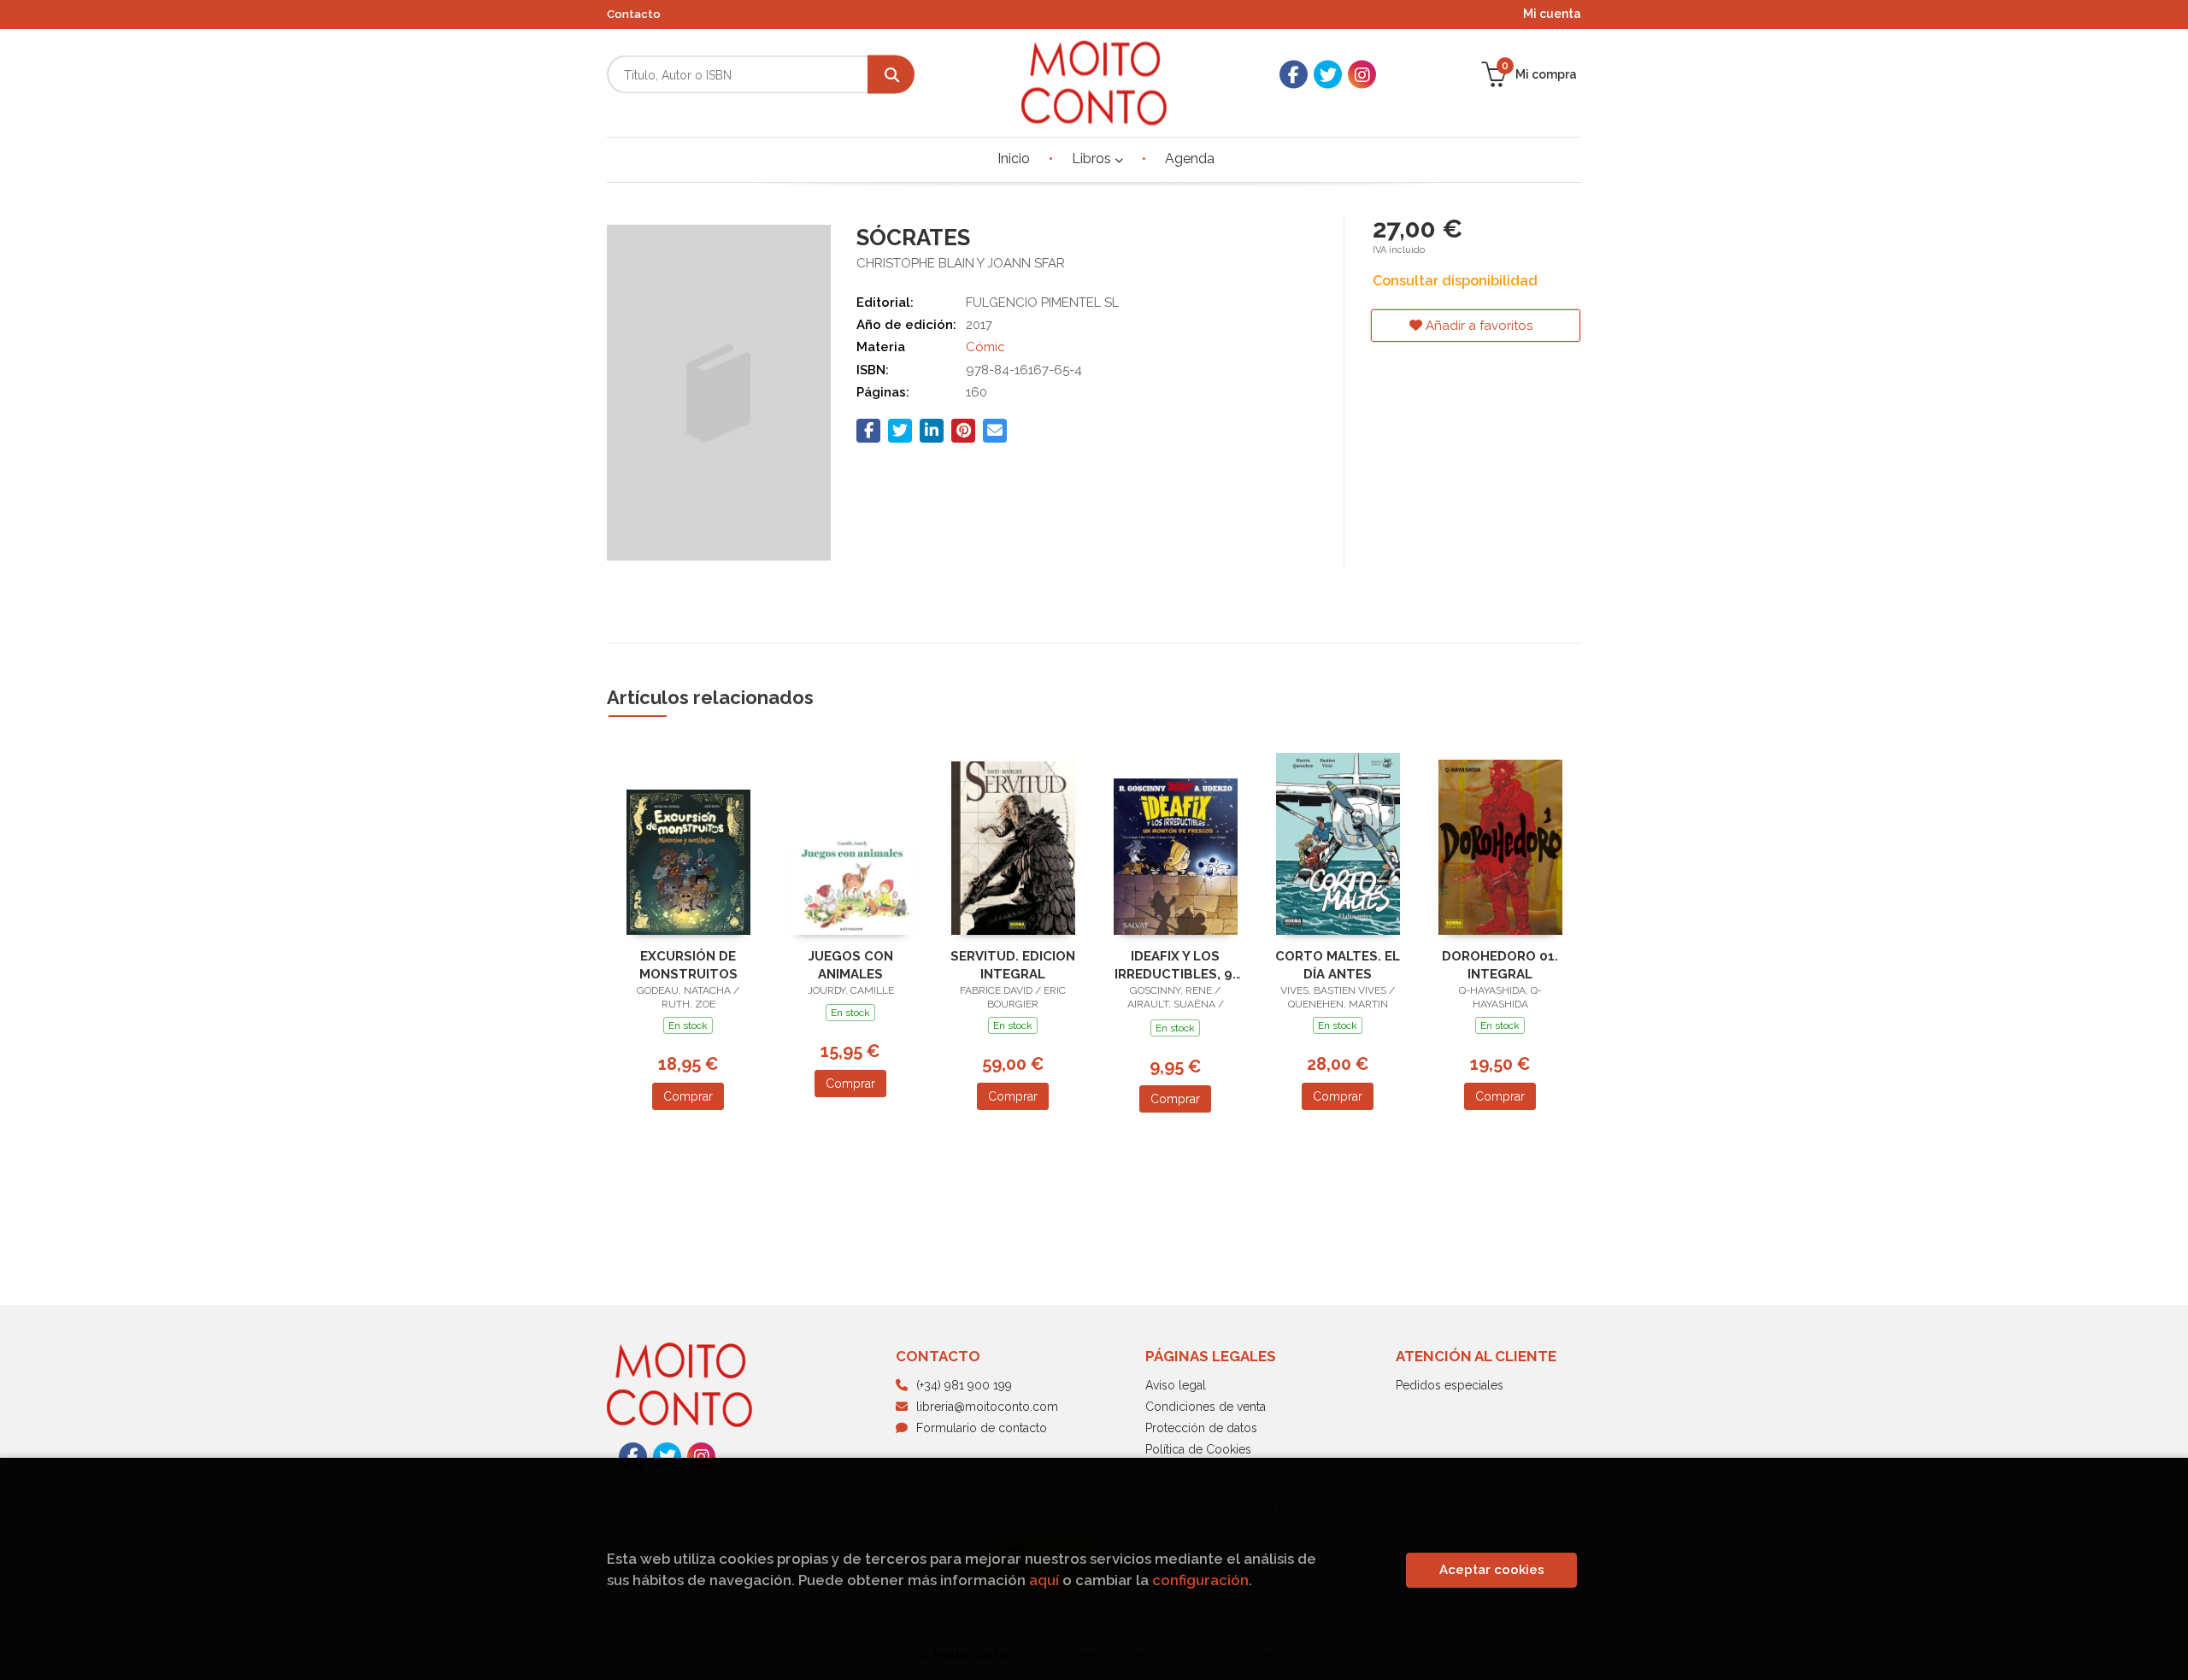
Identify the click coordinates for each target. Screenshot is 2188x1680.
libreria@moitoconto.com (987, 1407)
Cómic (985, 347)
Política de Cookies (1198, 1449)
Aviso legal (1176, 1385)
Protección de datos (1201, 1428)
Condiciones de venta (1206, 1407)
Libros (1093, 159)
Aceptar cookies (1492, 1570)
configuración (1200, 1580)
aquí (1044, 1580)
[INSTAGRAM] (1362, 75)
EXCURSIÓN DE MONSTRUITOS (688, 965)
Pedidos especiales (1450, 1385)
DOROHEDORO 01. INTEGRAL (1500, 965)
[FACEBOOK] (1294, 75)
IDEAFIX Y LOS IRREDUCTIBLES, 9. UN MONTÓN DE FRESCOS (1175, 965)
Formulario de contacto (982, 1428)
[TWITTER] (1328, 75)
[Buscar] (891, 75)
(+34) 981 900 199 (964, 1385)
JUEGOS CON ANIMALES (851, 965)
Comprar (688, 1096)
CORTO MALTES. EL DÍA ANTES (1338, 965)
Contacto (634, 14)
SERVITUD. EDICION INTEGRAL (1013, 965)
